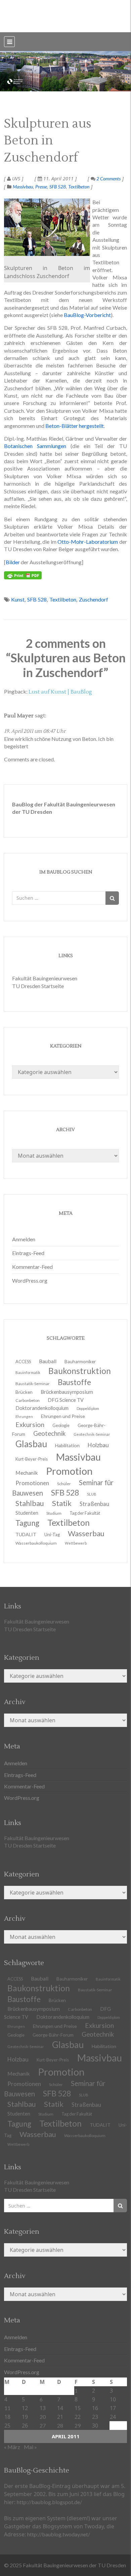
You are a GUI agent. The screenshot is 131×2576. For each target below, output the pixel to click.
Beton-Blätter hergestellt (75, 426)
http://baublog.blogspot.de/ (49, 2502)
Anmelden (24, 1239)
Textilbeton (79, 187)
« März (12, 2447)
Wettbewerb (76, 1543)
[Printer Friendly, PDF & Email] (23, 575)
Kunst (18, 599)
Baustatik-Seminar (95, 1990)
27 (43, 2425)
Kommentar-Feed (32, 1267)
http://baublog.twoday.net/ (59, 2534)
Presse (41, 187)
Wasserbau (38, 2134)
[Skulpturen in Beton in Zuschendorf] (47, 227)
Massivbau (23, 187)
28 (60, 2425)
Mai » (30, 2447)
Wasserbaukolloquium (36, 1543)
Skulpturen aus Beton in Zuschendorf (48, 141)
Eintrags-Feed (28, 1253)
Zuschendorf (94, 599)
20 (43, 2417)
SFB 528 (58, 187)
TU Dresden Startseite (38, 986)
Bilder (13, 562)
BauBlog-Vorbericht (87, 315)
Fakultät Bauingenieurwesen (45, 978)
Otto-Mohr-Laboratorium (88, 542)
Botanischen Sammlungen (35, 446)
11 (7, 2408)
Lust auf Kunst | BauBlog (60, 692)
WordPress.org (30, 1280)
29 (78, 2425)
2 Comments (108, 179)
